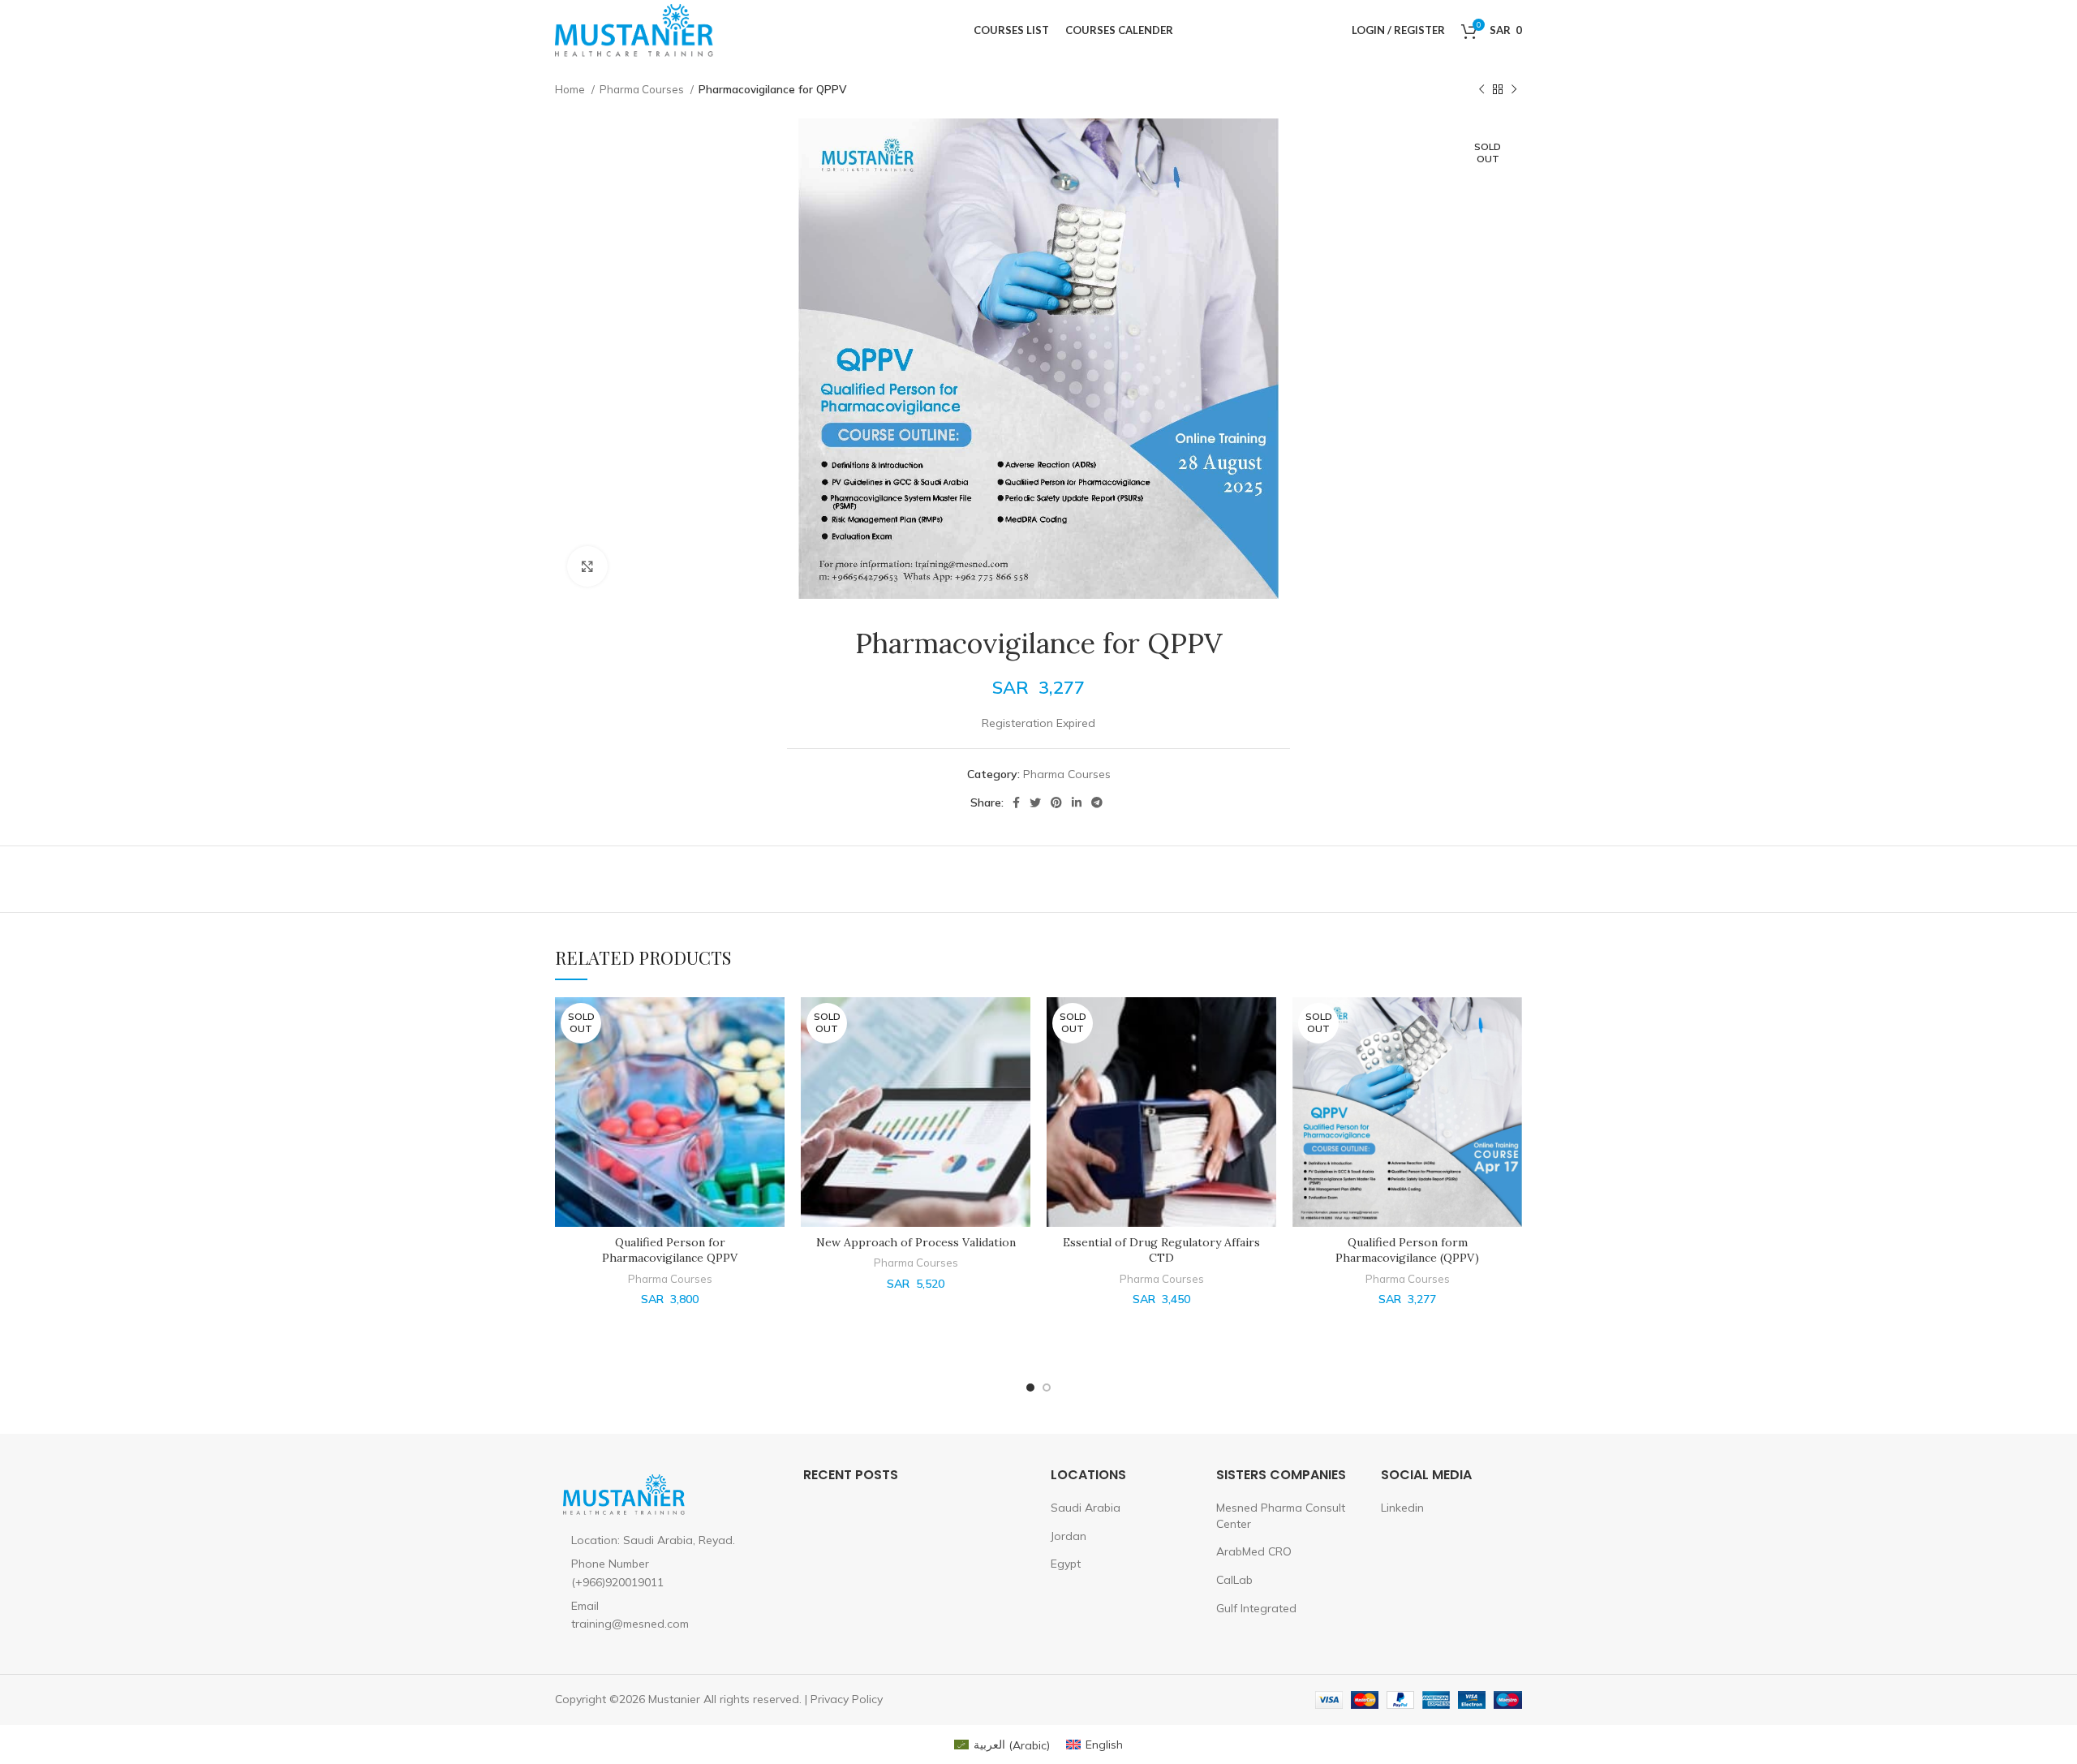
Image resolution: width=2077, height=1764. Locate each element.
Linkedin (1402, 1508)
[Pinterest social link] (1056, 802)
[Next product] (1514, 90)
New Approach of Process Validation (916, 1242)
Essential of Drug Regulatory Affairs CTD (1161, 1250)
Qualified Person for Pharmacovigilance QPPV (670, 1250)
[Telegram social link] (1097, 802)
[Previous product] (1481, 90)
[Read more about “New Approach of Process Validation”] (1018, 1024)
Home (571, 89)
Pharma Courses (643, 89)
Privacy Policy (847, 1699)
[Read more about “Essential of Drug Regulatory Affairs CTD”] (1264, 1024)
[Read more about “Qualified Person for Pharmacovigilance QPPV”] (772, 1024)
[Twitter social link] (1035, 802)
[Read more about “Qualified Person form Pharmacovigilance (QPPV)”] (1510, 1024)
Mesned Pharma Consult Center (1281, 1516)
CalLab (1234, 1580)
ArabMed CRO (1254, 1551)
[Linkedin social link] (1077, 802)
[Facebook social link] (1016, 802)
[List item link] (667, 1573)
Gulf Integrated (1256, 1608)
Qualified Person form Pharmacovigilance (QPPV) (1407, 1250)
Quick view (772, 1060)
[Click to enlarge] (587, 566)
